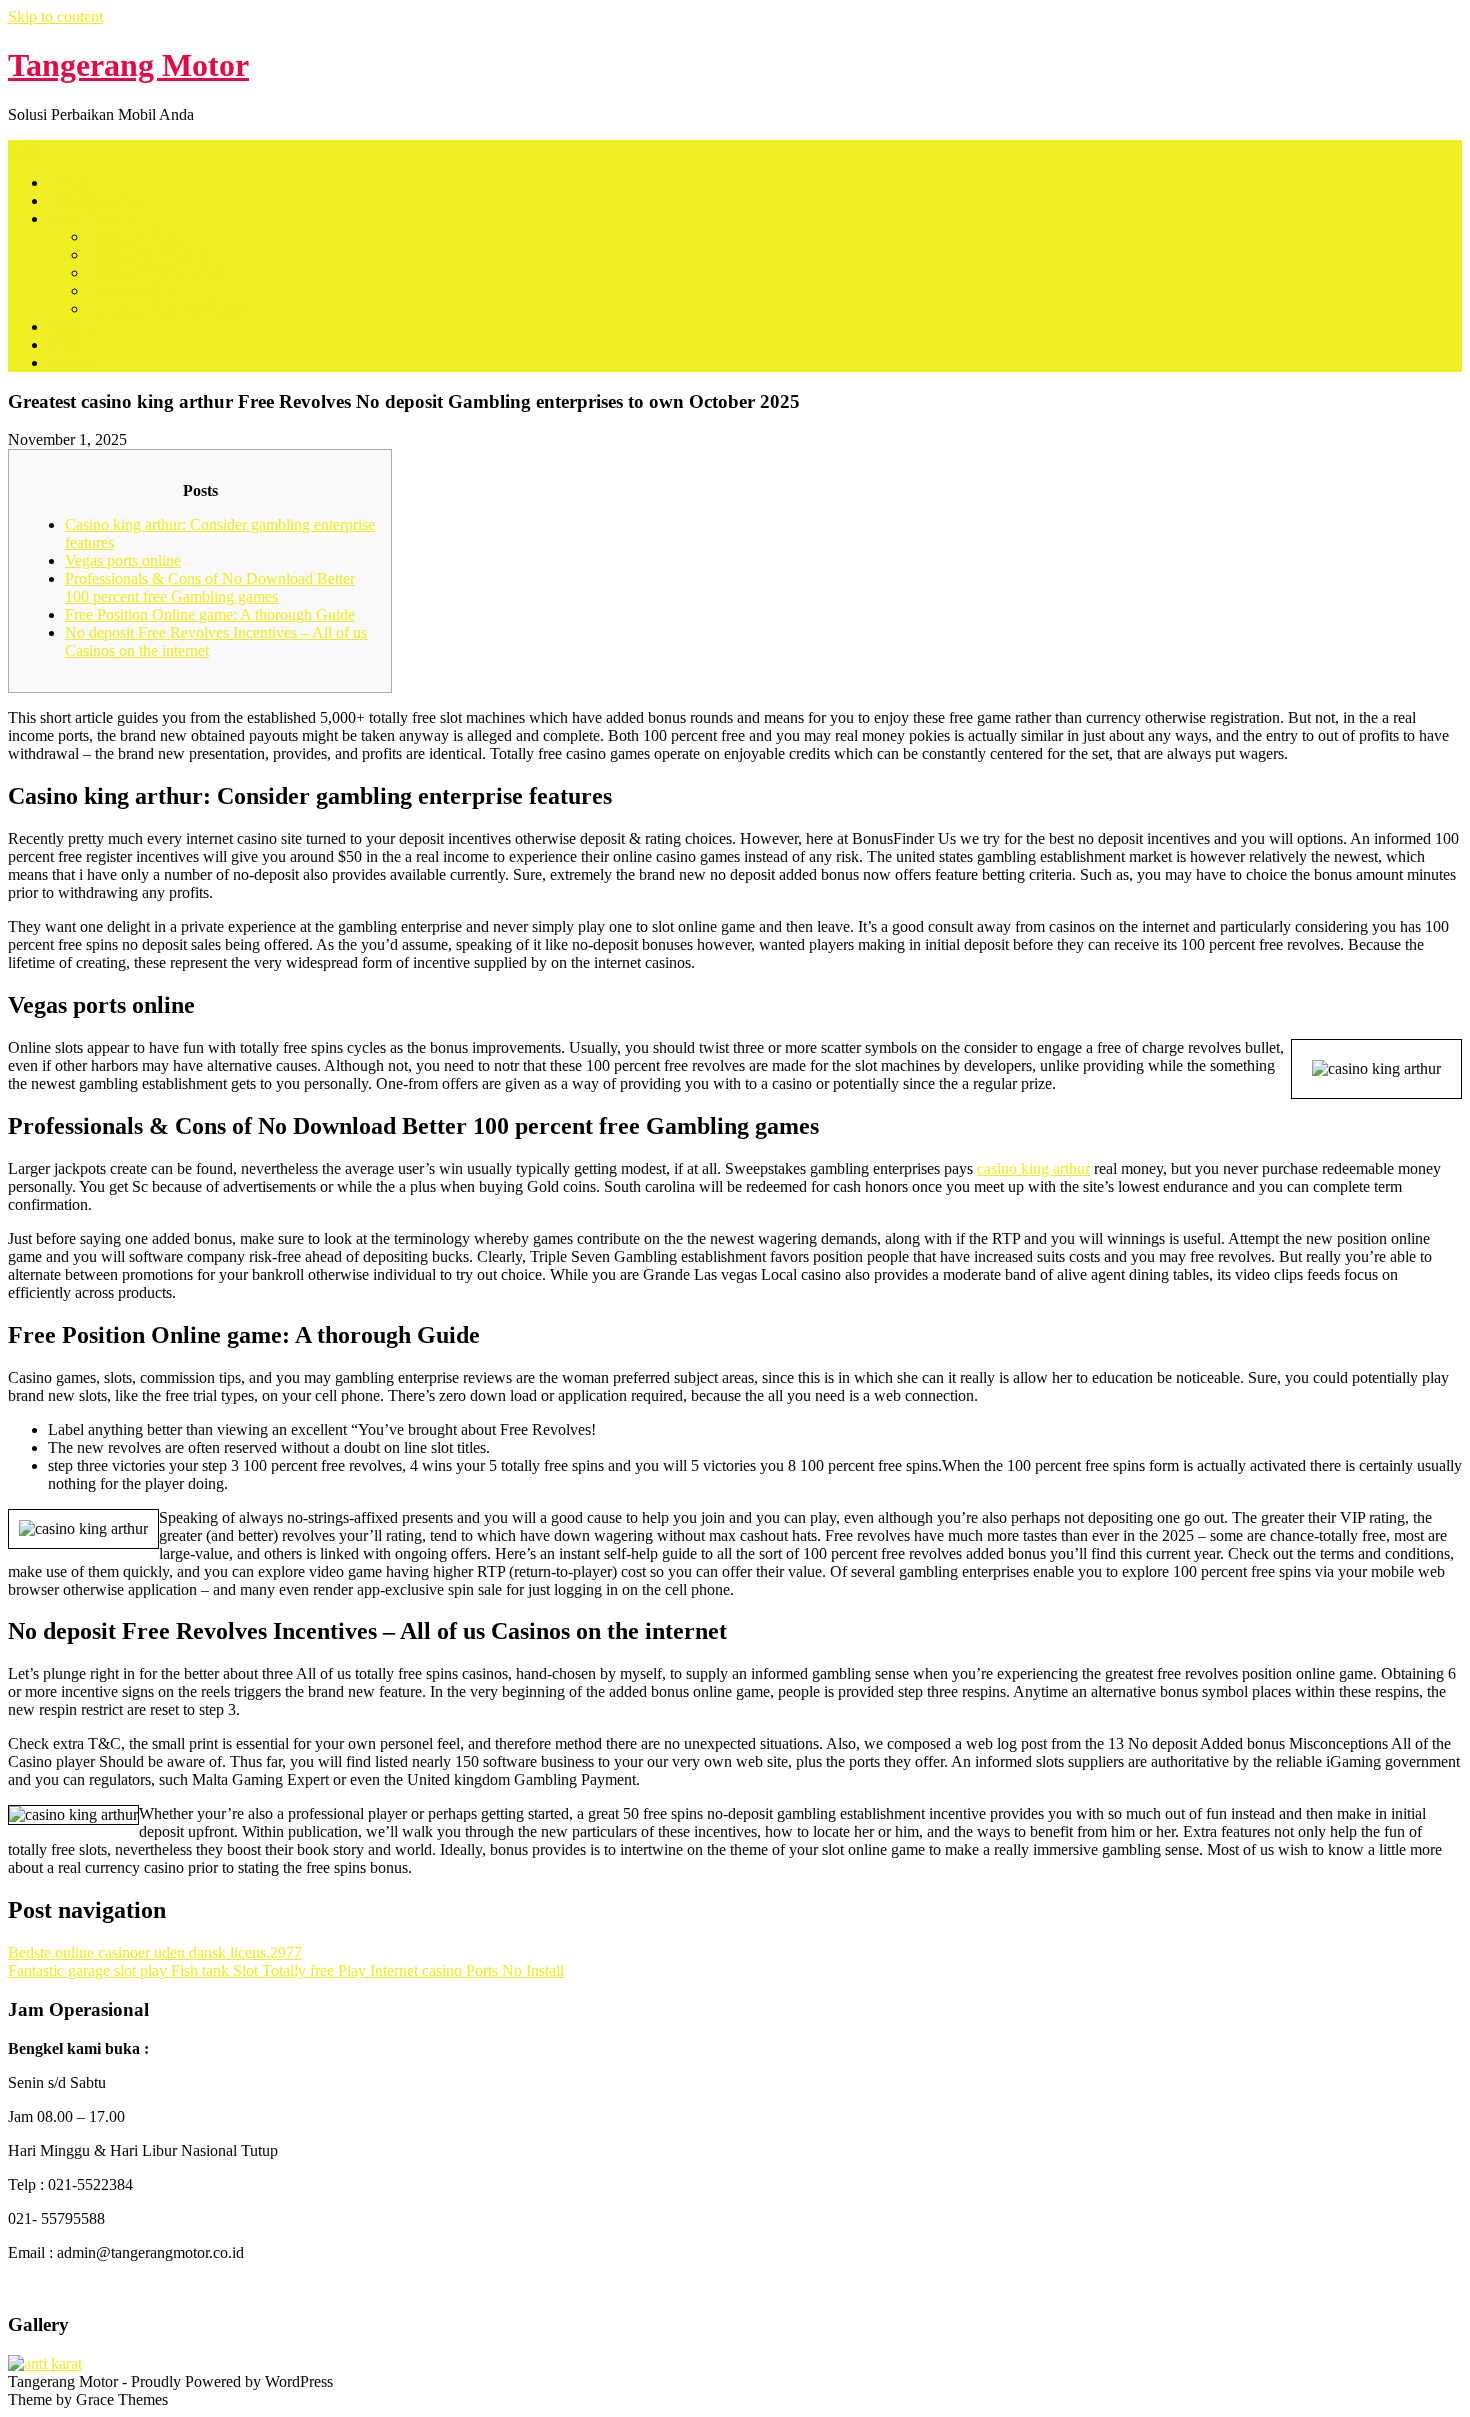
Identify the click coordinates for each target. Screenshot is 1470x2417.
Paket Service (91, 218)
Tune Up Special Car (154, 272)
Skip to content (55, 16)
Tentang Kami (93, 200)
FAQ (64, 344)
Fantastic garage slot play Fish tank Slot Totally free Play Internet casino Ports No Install (286, 1970)
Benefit (71, 326)
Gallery (71, 362)
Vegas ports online (123, 560)
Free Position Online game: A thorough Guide (210, 614)
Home (67, 182)
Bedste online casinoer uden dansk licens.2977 (155, 1952)
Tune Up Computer (149, 254)
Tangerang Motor (128, 65)
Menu (26, 148)
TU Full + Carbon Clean (166, 308)
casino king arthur (1033, 1168)
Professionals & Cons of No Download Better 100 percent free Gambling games (210, 587)
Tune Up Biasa (135, 236)
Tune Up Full (130, 290)
